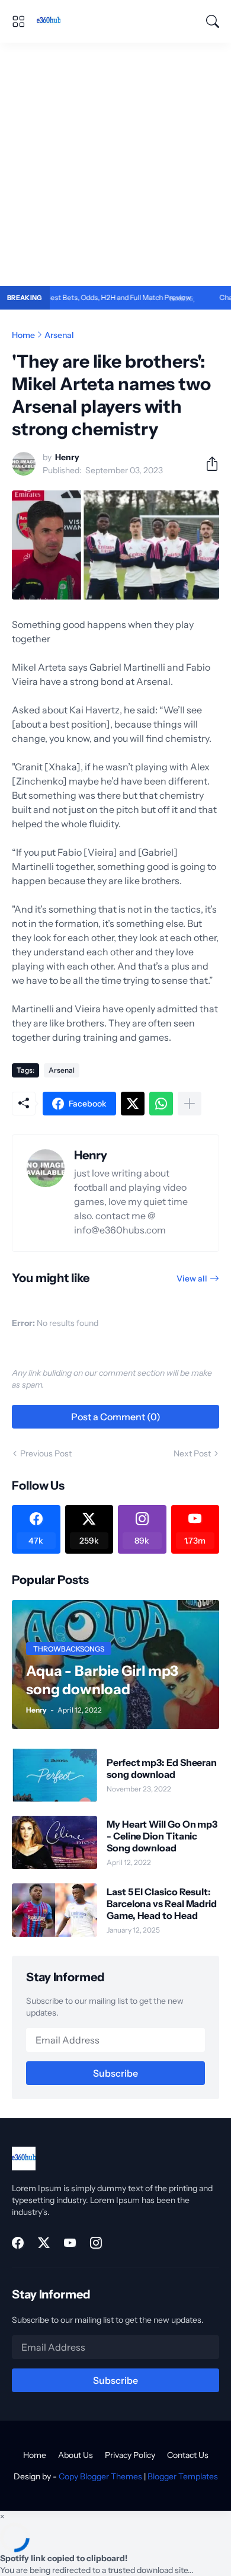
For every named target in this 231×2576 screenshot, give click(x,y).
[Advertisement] (115, 164)
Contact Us (188, 2455)
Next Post (192, 1453)
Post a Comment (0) (116, 1417)
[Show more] (190, 1104)
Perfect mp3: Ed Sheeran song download (162, 1768)
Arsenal (59, 335)
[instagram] (96, 2243)
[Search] (213, 21)
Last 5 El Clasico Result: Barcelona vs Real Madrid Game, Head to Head (162, 1904)
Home (23, 335)
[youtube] (70, 2243)
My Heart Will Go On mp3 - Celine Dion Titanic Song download (162, 1836)
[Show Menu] (18, 21)
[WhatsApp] (161, 1104)
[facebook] (18, 2243)
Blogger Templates (183, 2476)
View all (192, 1279)
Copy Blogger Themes (100, 2476)
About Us (76, 2455)
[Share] (207, 464)
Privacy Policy (130, 2455)
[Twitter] (133, 1104)
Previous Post (46, 1453)
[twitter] (44, 2243)
